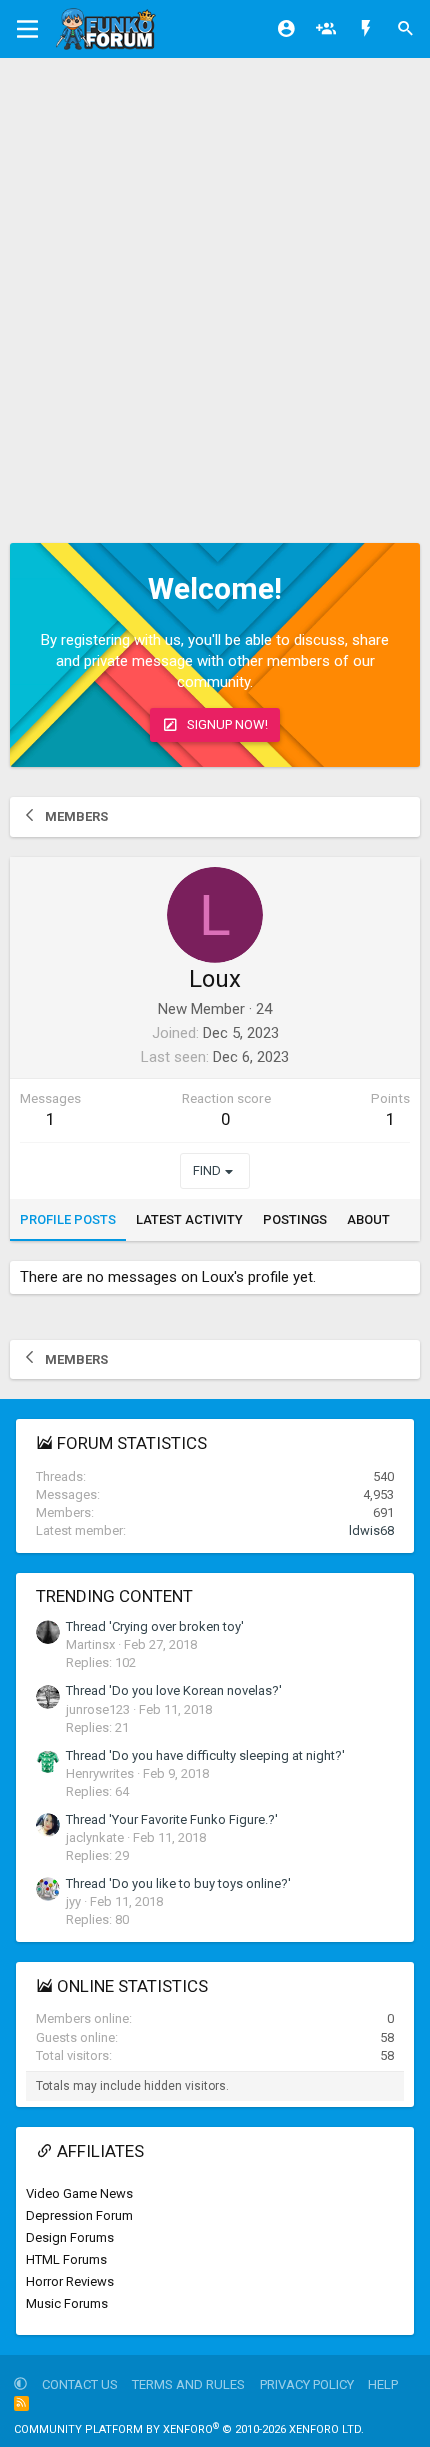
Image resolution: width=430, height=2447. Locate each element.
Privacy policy (307, 2384)
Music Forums (67, 2303)
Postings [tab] (295, 1219)
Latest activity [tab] (189, 1219)
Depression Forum (79, 2215)
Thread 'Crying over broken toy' (155, 1626)
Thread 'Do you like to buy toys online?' (178, 1883)
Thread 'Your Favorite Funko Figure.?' (172, 1819)
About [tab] (368, 1219)
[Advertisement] (215, 283)
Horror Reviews (70, 2281)
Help (383, 2384)
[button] (20, 2384)
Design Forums (70, 2237)
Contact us (80, 2384)
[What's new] (366, 29)
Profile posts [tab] (68, 1219)
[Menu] (27, 29)
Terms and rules (188, 2384)
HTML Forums (66, 2259)
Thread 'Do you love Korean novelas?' (174, 1690)
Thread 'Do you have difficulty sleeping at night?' (205, 1755)
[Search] (406, 29)
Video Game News (79, 2193)
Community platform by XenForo (189, 2429)
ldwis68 (371, 1530)
